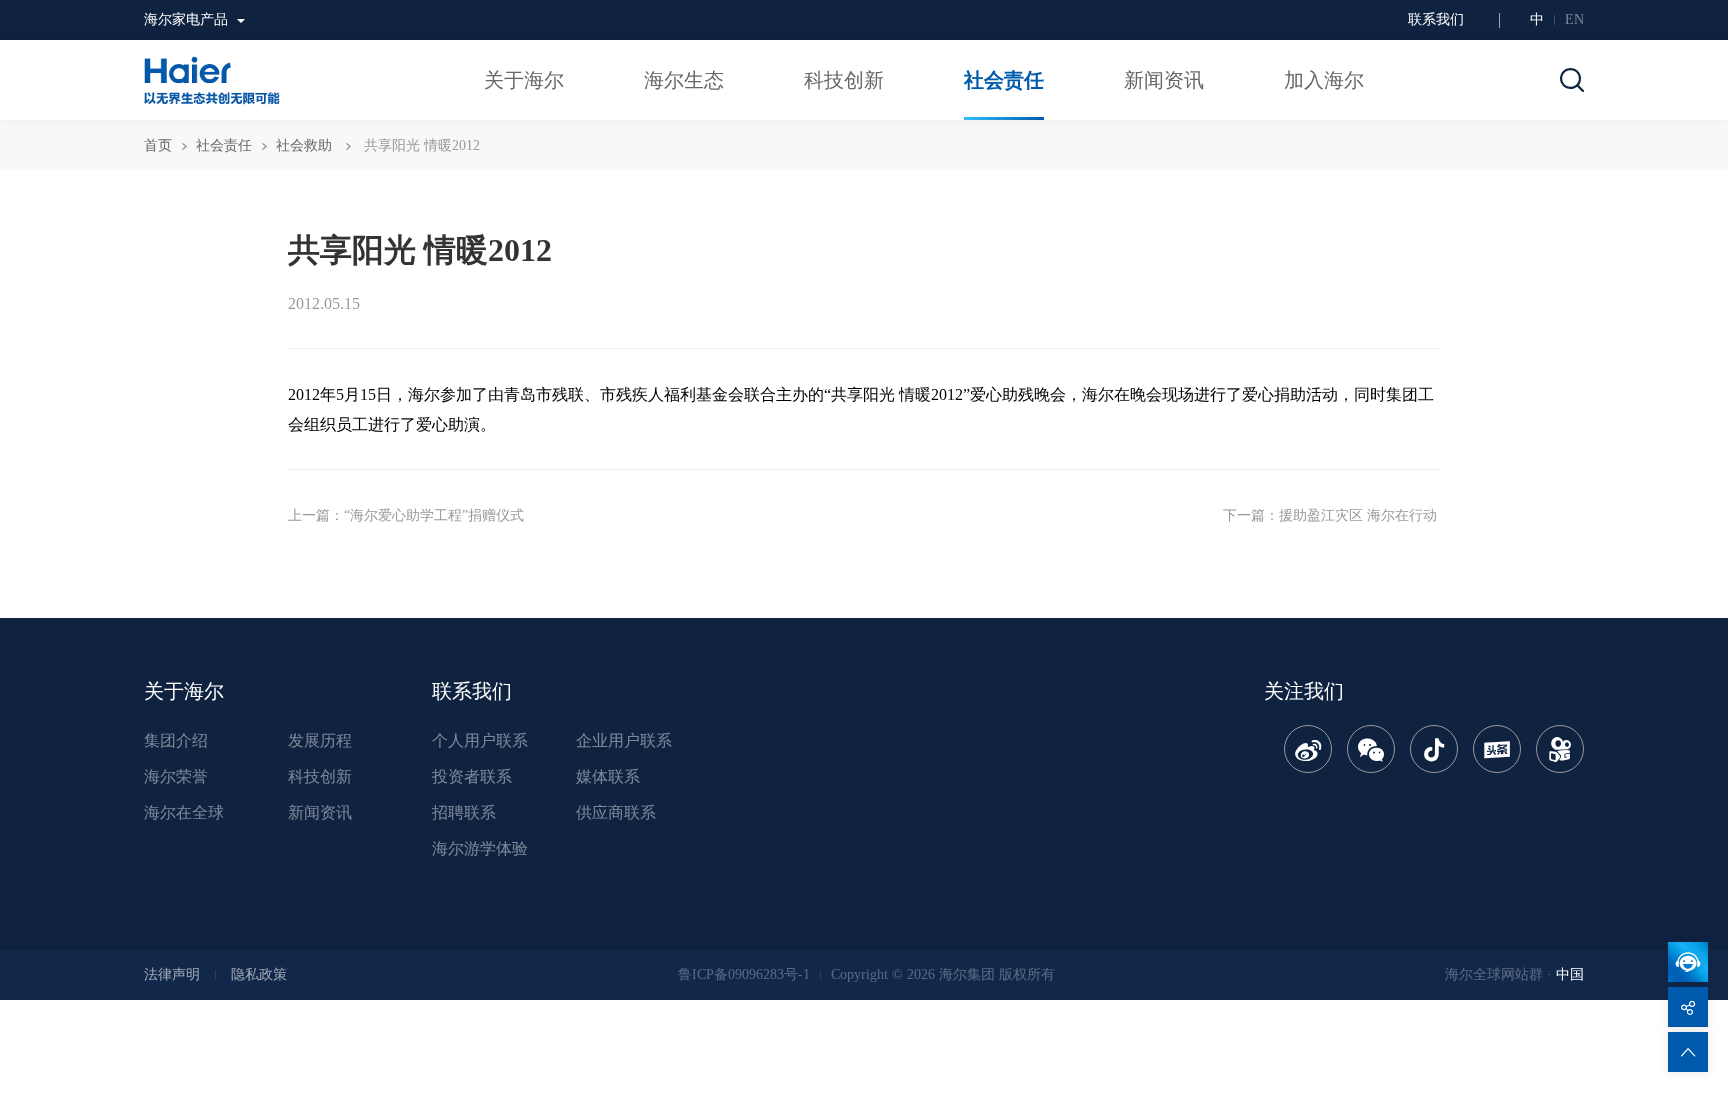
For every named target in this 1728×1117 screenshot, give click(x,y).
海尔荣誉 (176, 776)
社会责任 (224, 145)
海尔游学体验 (480, 848)
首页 (158, 145)
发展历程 (320, 740)
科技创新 (320, 776)
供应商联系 (616, 812)
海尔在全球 (184, 812)
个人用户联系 (480, 740)
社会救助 (304, 145)
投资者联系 (472, 776)
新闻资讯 (320, 812)
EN (1574, 19)
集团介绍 (176, 740)
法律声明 (172, 974)
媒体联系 (608, 776)
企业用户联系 (624, 740)
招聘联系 (464, 812)
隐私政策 (259, 974)
